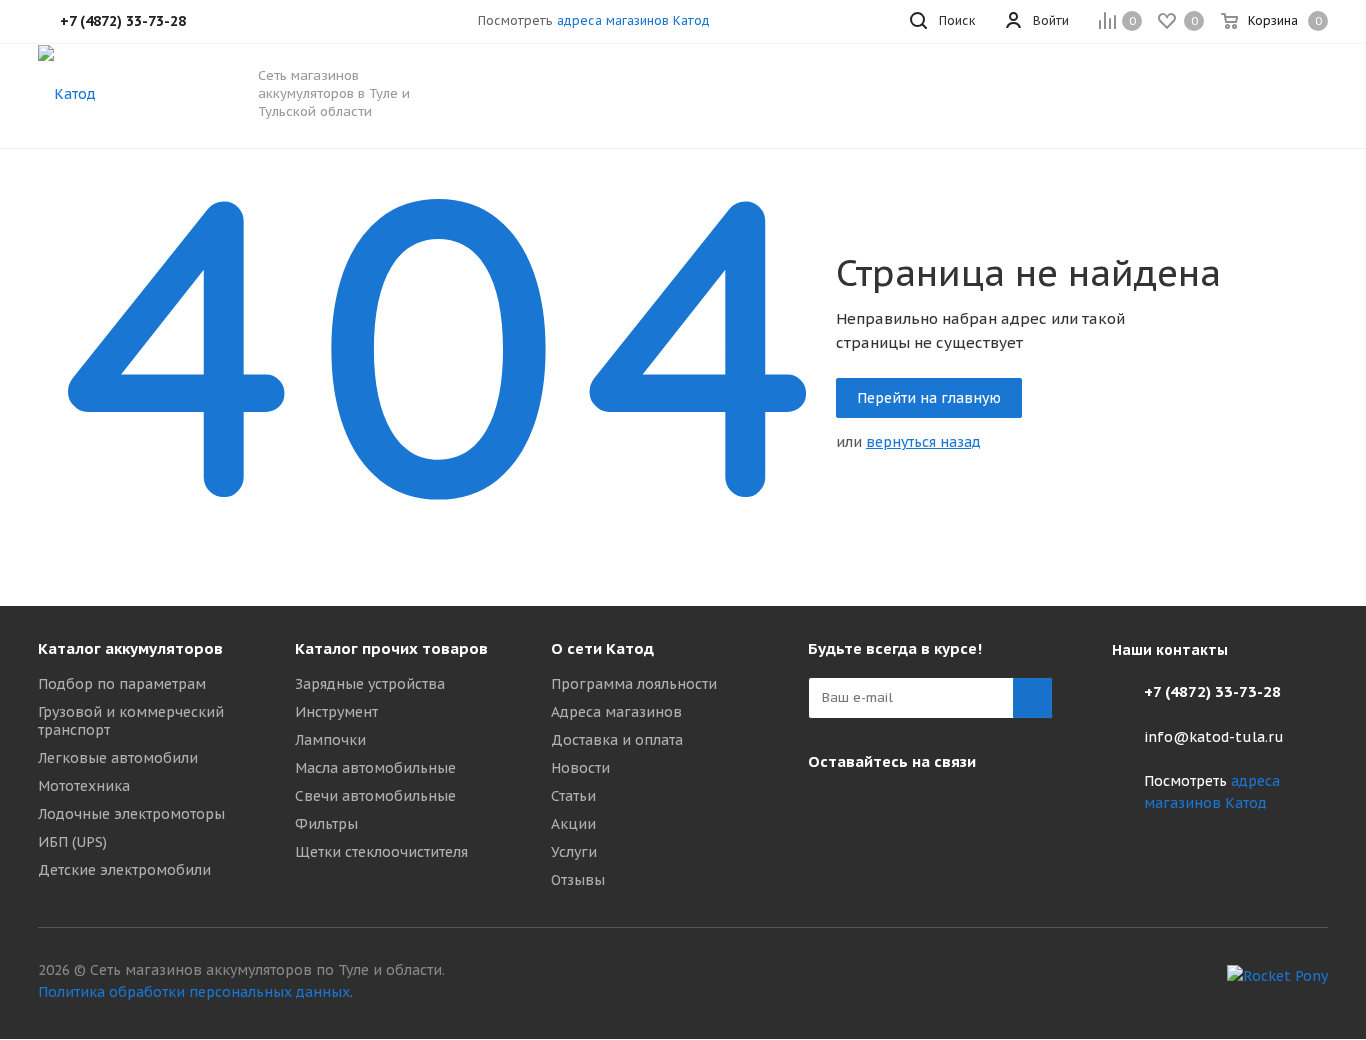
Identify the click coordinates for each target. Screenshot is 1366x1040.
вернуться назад (923, 442)
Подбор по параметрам (122, 684)
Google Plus (878, 808)
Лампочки (330, 740)
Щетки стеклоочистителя (381, 852)
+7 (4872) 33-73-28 (1212, 691)
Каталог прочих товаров (391, 648)
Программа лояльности (634, 684)
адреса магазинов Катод (633, 20)
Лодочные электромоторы (131, 814)
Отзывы (578, 880)
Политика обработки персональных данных (194, 992)
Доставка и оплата (617, 740)
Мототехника (84, 786)
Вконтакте (828, 808)
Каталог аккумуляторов (130, 648)
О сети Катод (602, 648)
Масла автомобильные (375, 768)
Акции (573, 824)
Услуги (574, 852)
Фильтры (326, 824)
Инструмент (336, 712)
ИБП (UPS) (72, 842)
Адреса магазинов (616, 712)
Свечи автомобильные (375, 796)
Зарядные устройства (370, 684)
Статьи (573, 796)
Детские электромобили (124, 870)
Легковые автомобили (118, 758)
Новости (580, 768)
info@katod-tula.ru (1214, 737)
